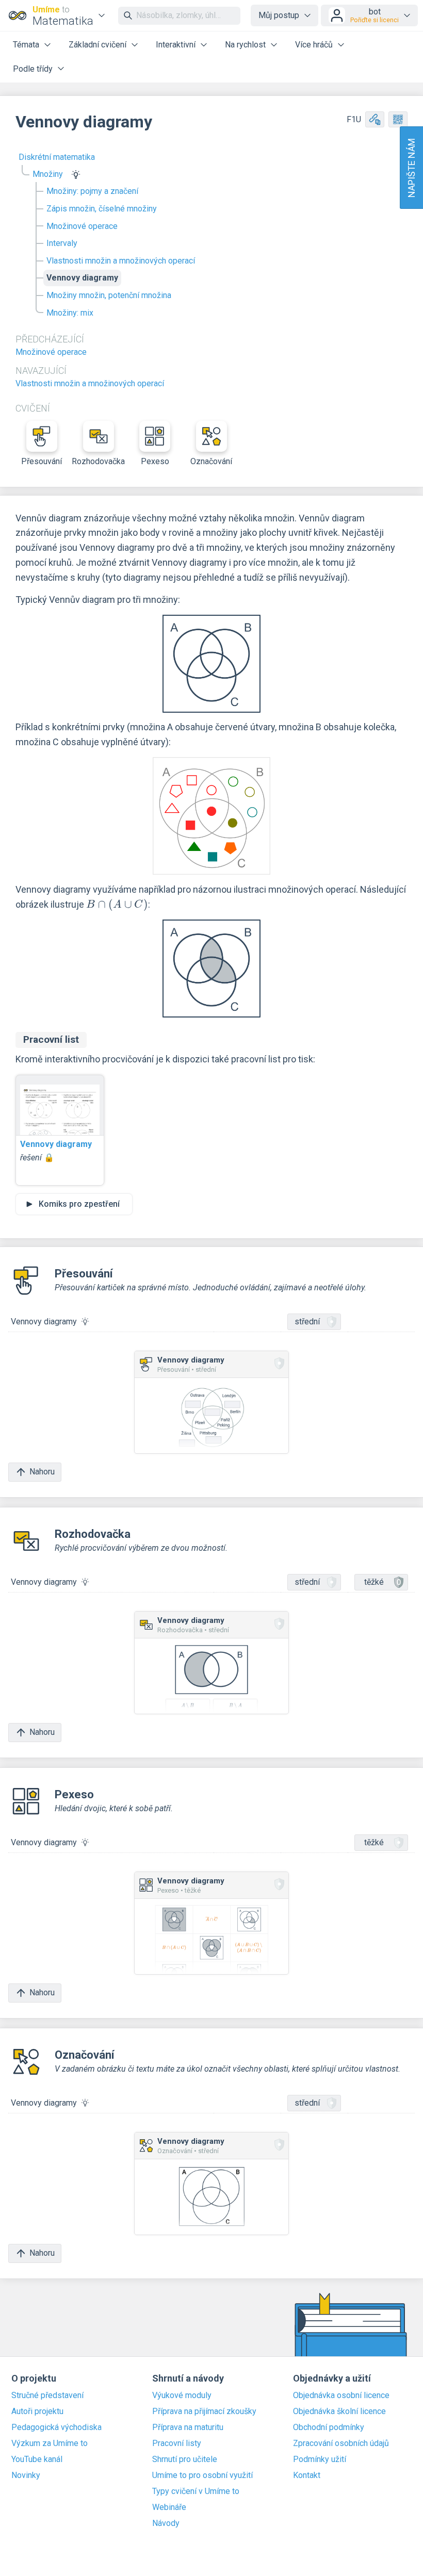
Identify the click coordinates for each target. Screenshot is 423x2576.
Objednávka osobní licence (341, 2395)
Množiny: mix (70, 313)
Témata (26, 45)
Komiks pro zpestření (79, 1204)
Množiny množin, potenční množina (109, 295)
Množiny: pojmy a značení (92, 191)
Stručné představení (47, 2395)
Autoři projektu (37, 2411)
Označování (211, 461)
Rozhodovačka (99, 461)
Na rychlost (245, 45)
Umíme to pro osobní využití (202, 2475)
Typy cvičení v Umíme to (196, 2491)
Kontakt (307, 2475)
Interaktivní (176, 45)
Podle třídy (33, 69)
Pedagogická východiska (56, 2427)
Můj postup (279, 15)
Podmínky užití (320, 2459)
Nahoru (42, 1472)
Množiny (48, 174)
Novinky (26, 2475)
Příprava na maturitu (188, 2427)
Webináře (169, 2507)
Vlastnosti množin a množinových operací (121, 261)
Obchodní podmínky (329, 2427)
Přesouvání (42, 461)
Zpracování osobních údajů (341, 2443)
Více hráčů (314, 45)
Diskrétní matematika (57, 157)
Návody (166, 2523)
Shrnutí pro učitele (185, 2459)
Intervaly (62, 243)
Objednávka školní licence (339, 2411)
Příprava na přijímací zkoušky (204, 2411)
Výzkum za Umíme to (50, 2443)
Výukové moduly (182, 2395)
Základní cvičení (97, 45)
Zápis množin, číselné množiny (102, 209)
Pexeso (155, 461)
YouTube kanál (37, 2459)
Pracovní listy (177, 2443)
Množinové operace (82, 226)
